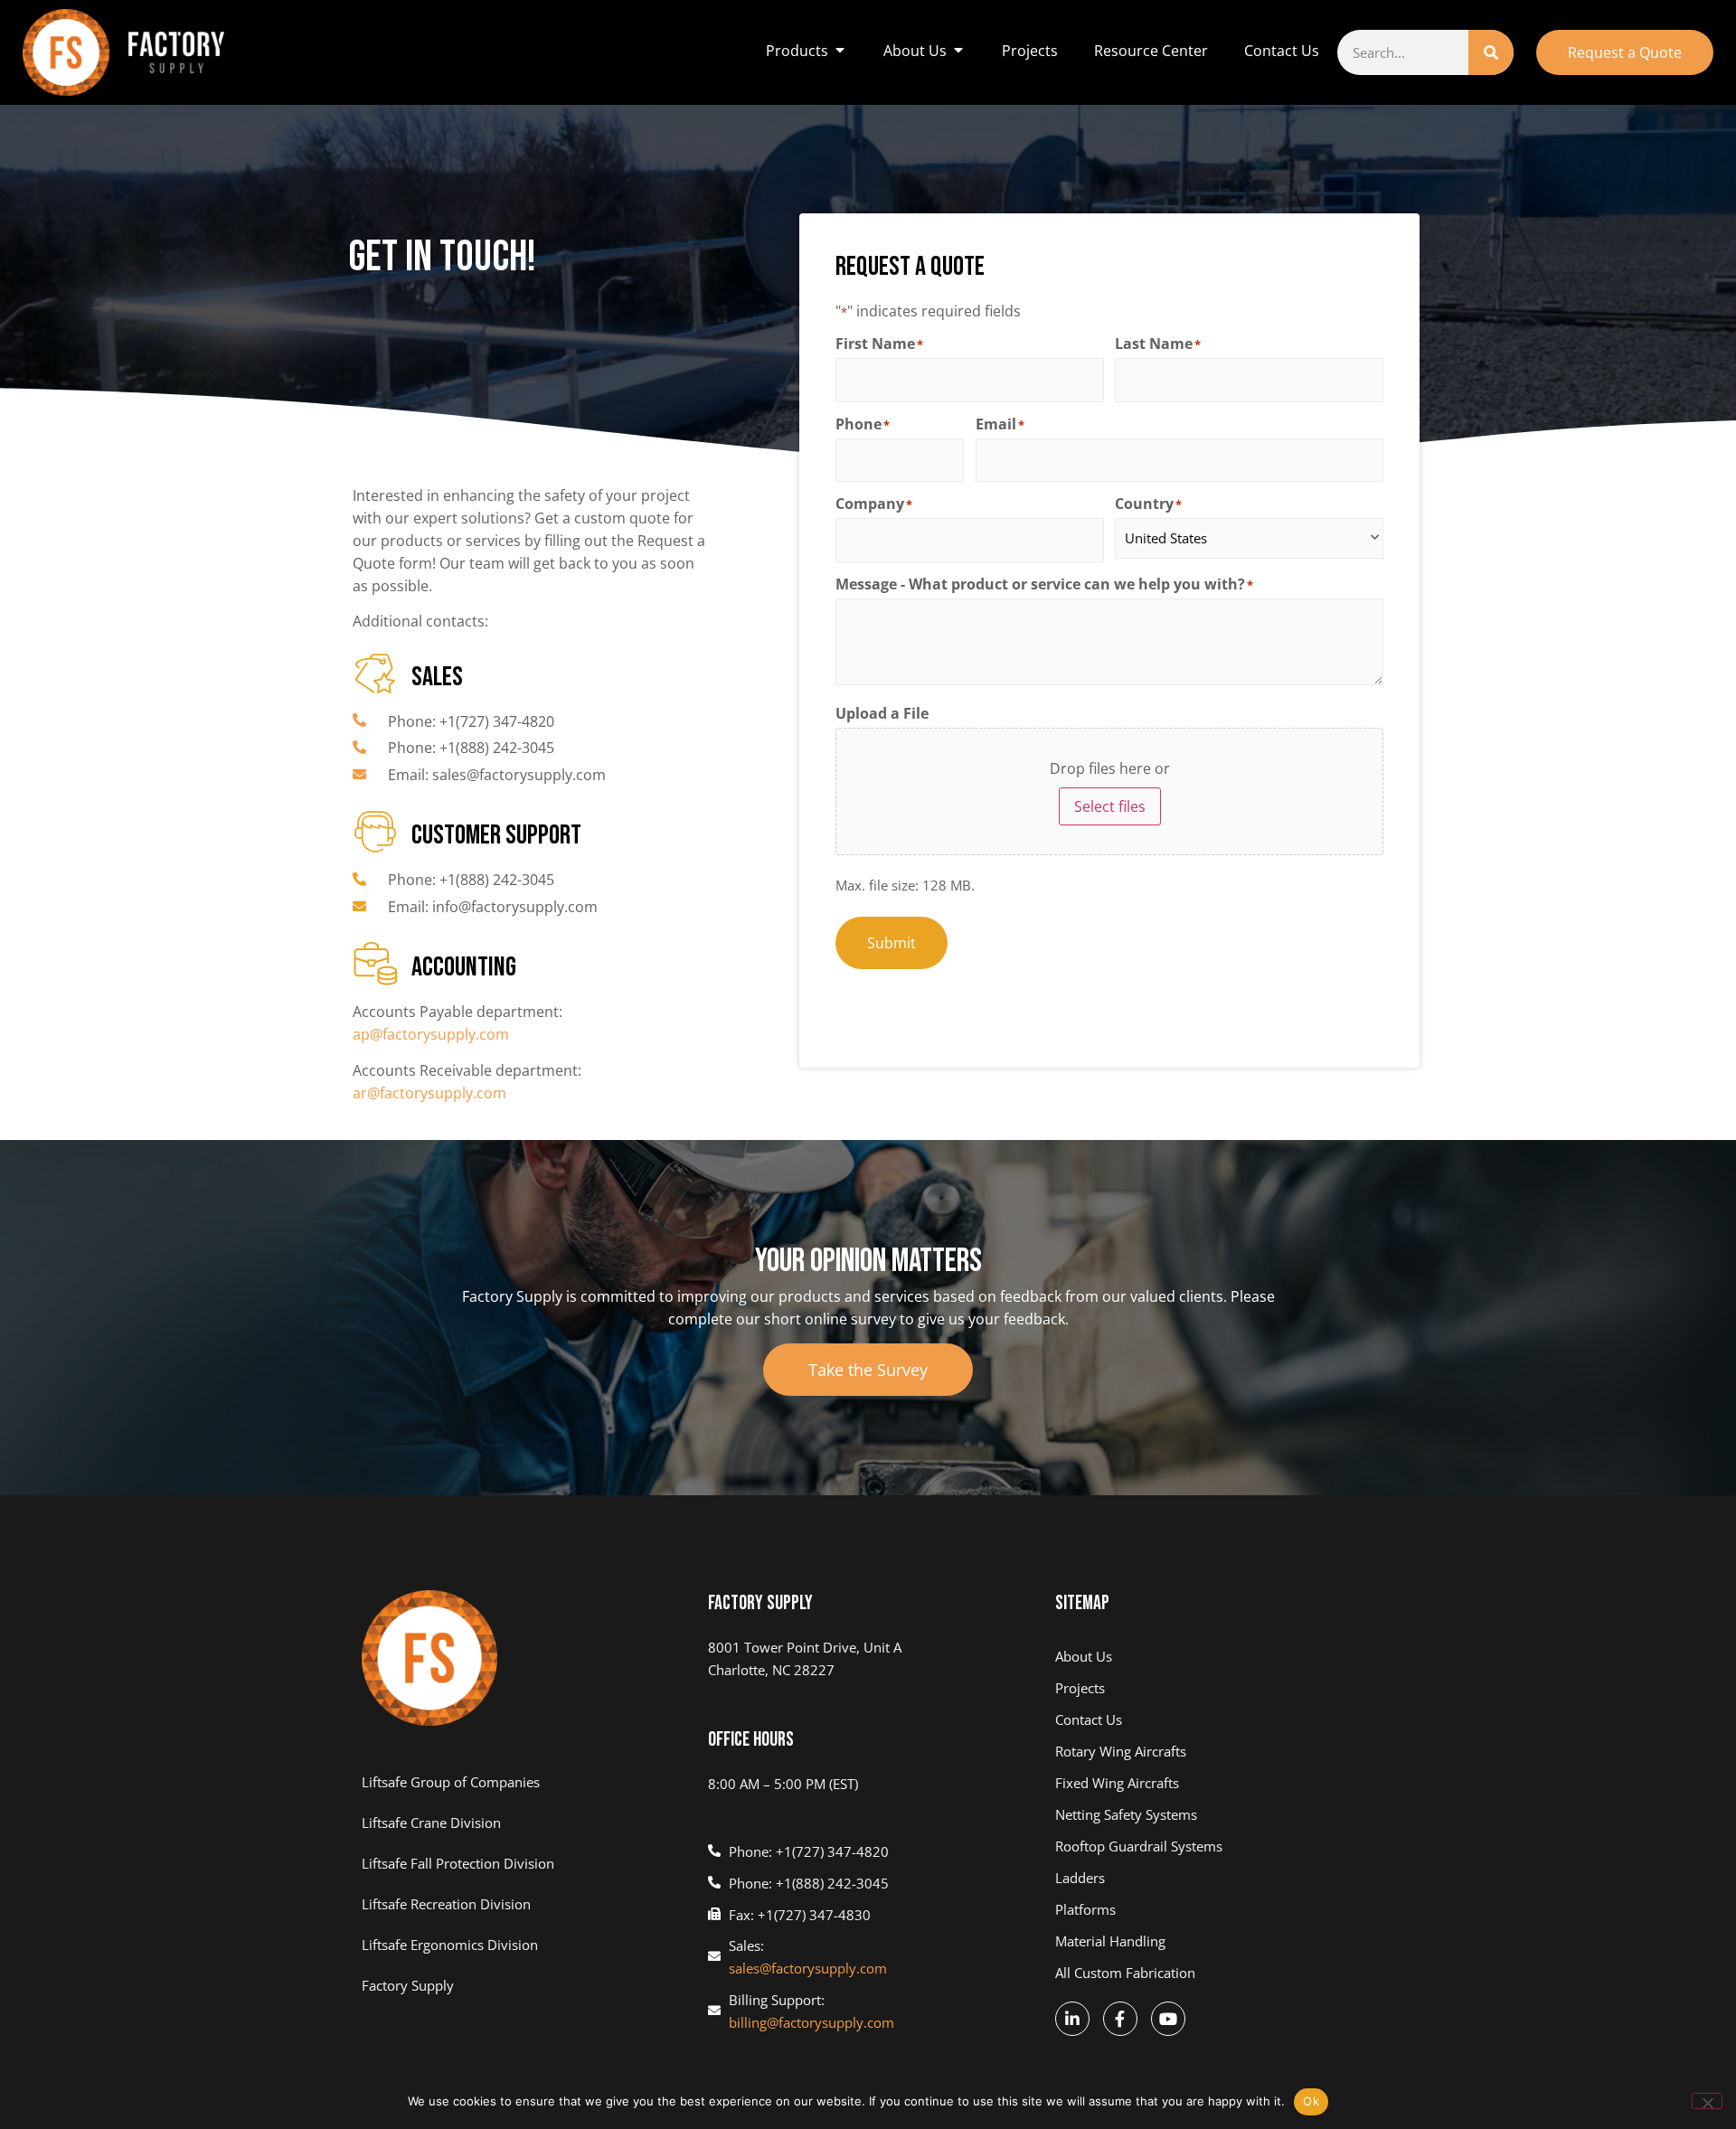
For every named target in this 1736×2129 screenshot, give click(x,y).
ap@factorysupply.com (431, 1034)
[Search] (1491, 52)
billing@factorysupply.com (811, 2022)
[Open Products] (840, 51)
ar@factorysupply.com (429, 1093)
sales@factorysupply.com (808, 1968)
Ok (1311, 2101)
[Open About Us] (958, 51)
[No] (1707, 2101)
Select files (1110, 806)
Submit (892, 943)
